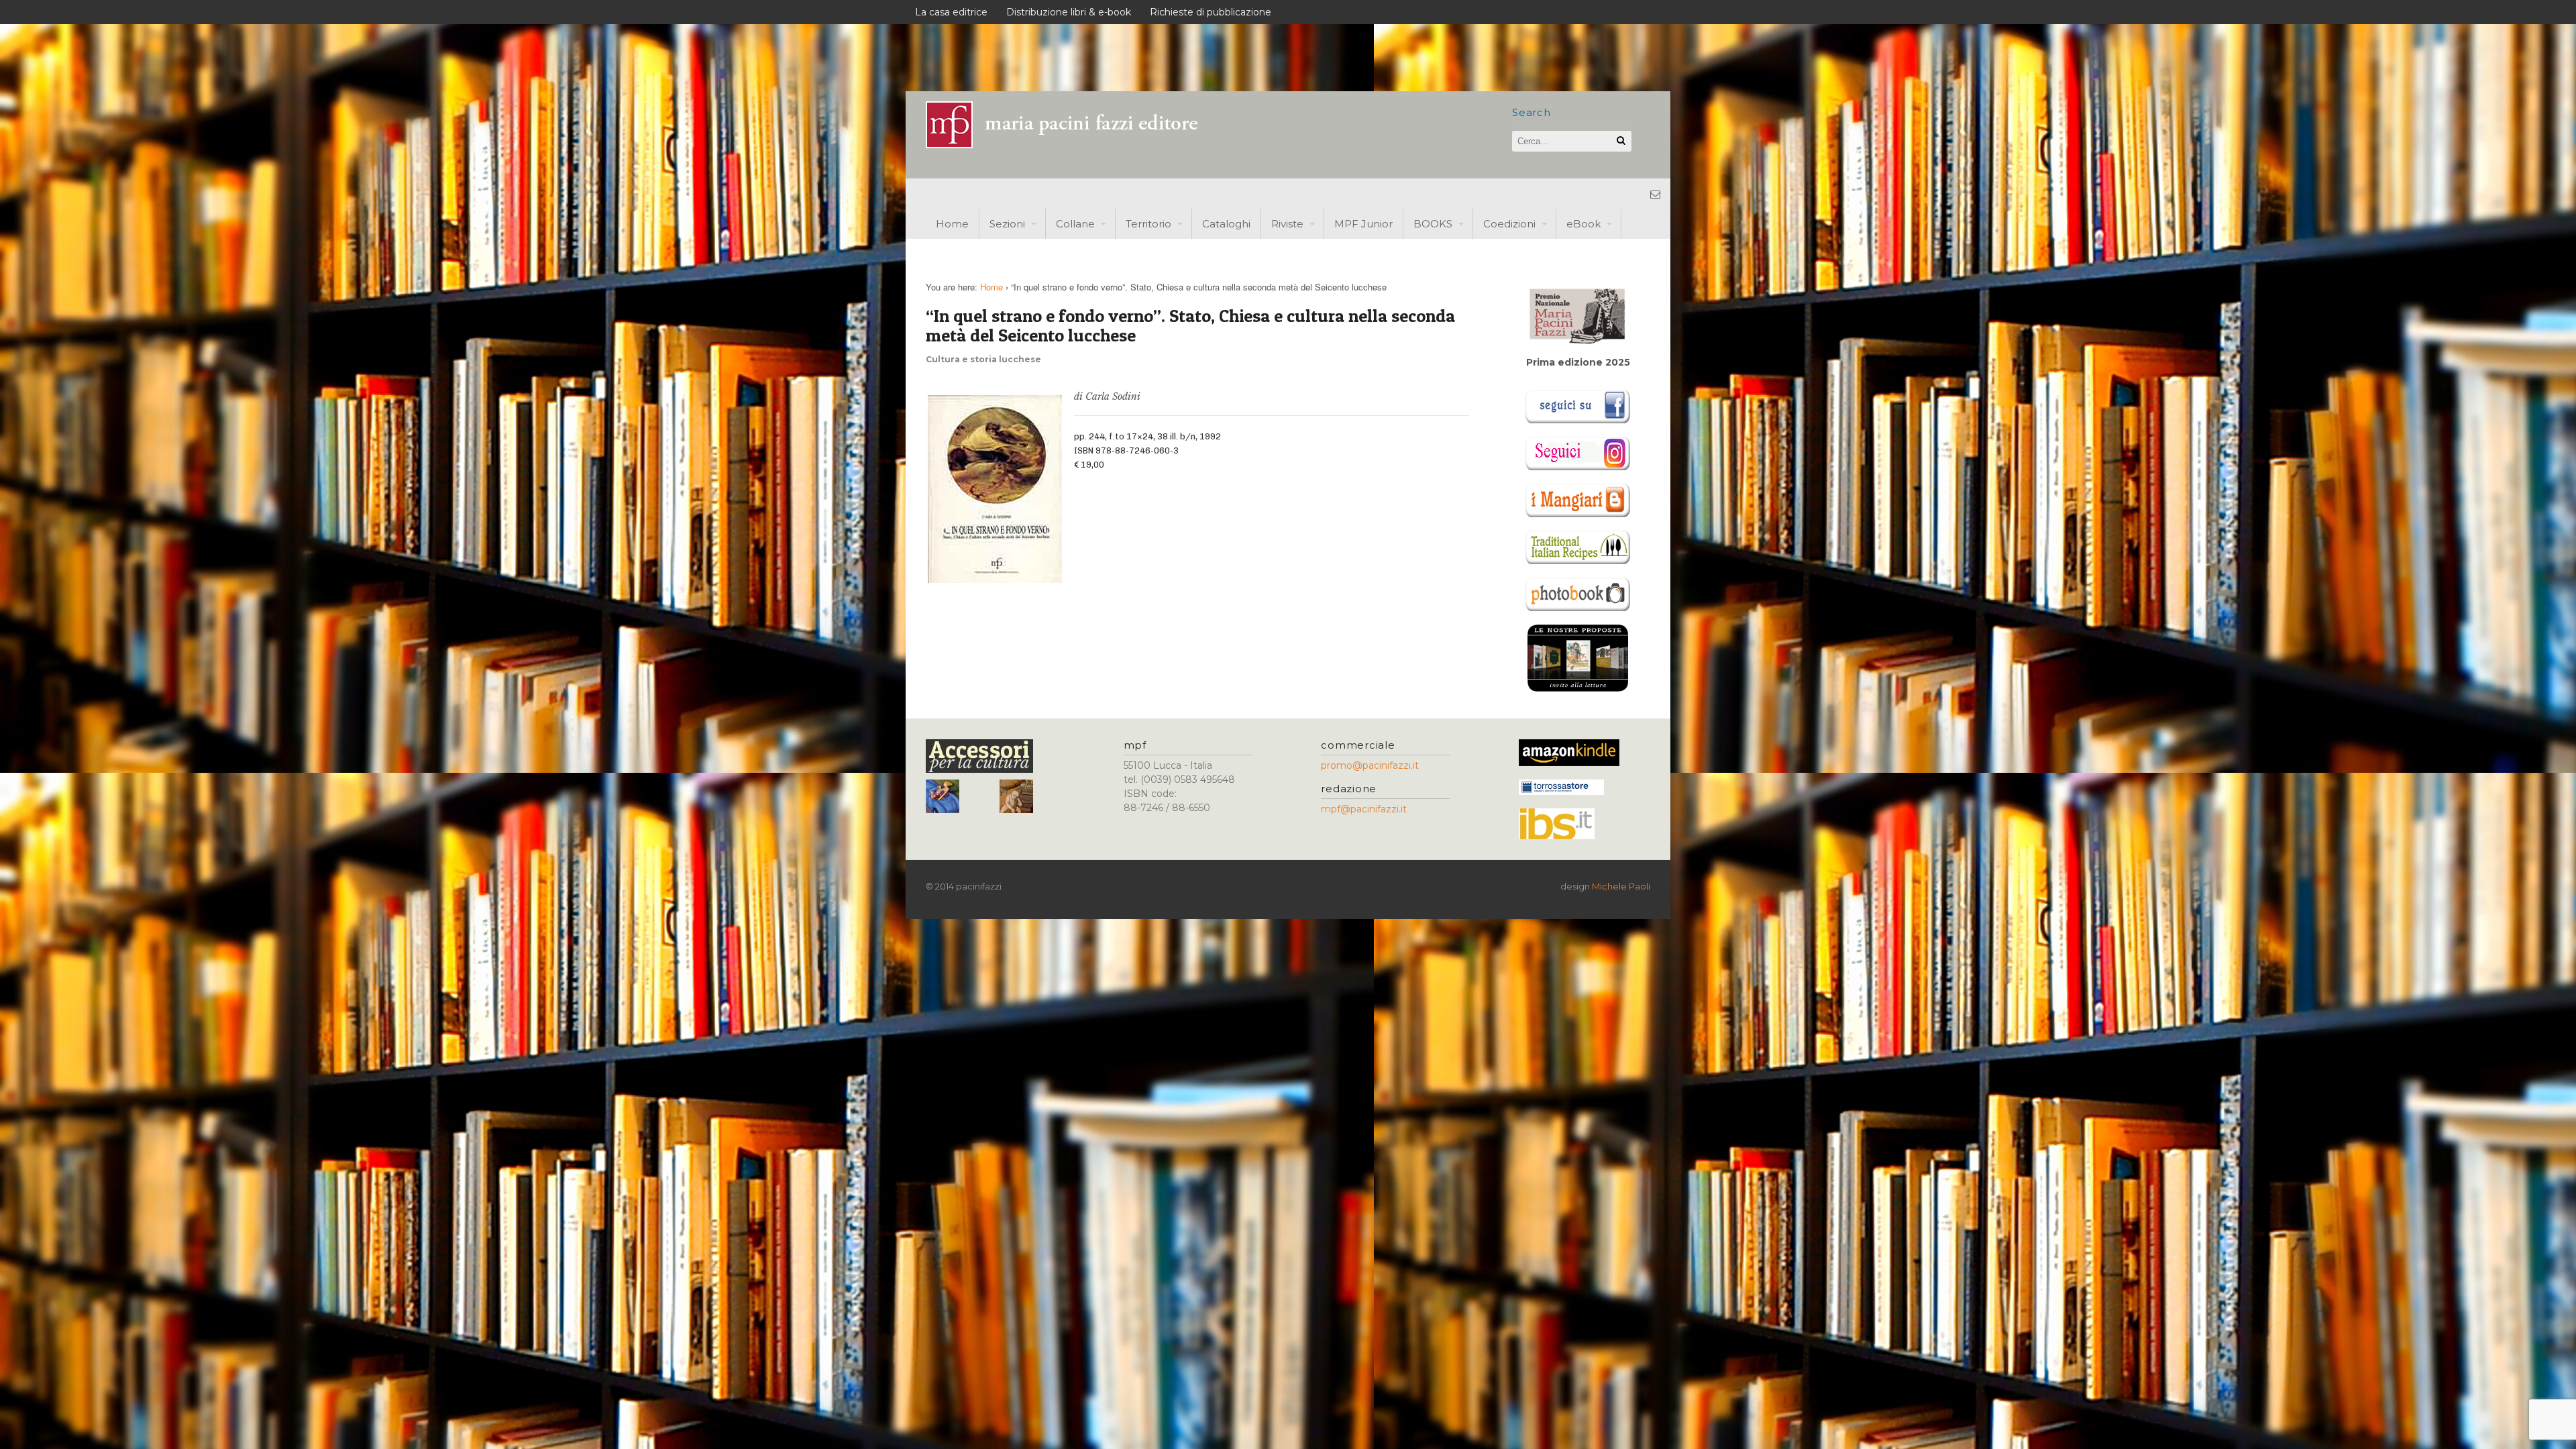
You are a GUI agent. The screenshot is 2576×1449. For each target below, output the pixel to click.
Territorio (1148, 224)
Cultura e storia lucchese (983, 359)
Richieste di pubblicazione (1211, 12)
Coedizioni (1509, 224)
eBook (1584, 224)
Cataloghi (1226, 224)
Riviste (1287, 224)
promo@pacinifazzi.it (1370, 765)
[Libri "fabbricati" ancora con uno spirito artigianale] (1070, 145)
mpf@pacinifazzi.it (1364, 809)
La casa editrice (951, 12)
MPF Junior (1363, 224)
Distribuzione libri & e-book (1069, 12)
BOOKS (1433, 224)
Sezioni (1007, 224)
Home (952, 224)
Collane (1075, 224)
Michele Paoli (1621, 886)
